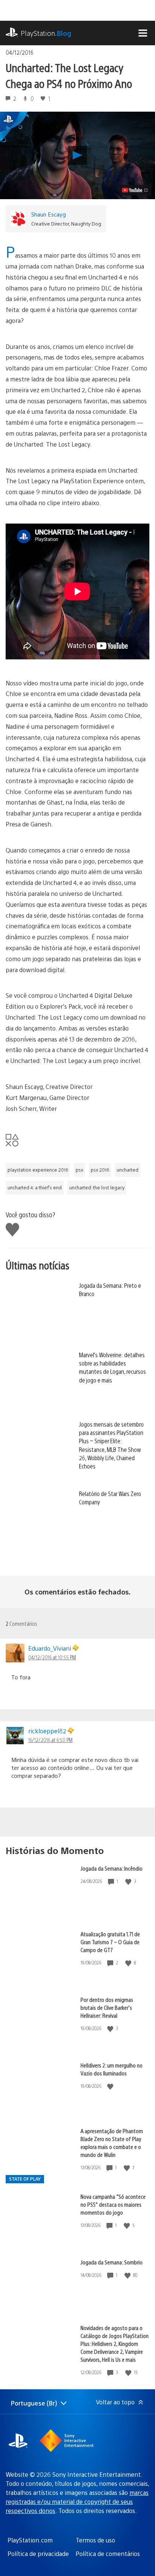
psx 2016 (100, 1170)
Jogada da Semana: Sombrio (112, 2262)
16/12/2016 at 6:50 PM (50, 1740)
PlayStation (46, 33)
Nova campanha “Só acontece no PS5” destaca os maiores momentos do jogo (113, 2204)
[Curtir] (129, 1881)
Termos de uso (95, 2540)
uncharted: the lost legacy (97, 1187)
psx (79, 1170)
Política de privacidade (38, 2554)
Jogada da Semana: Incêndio (112, 1868)
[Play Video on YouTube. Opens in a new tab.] (135, 190)
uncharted (128, 1170)
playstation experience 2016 (38, 1170)
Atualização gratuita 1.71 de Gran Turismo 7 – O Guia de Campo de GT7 (110, 1942)
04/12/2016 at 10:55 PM (52, 1657)
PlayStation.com (30, 2540)
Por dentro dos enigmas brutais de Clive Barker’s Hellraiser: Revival (107, 2007)
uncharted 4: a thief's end (35, 1187)
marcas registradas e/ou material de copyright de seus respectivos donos (77, 2502)
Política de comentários (108, 2554)
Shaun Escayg (49, 214)
